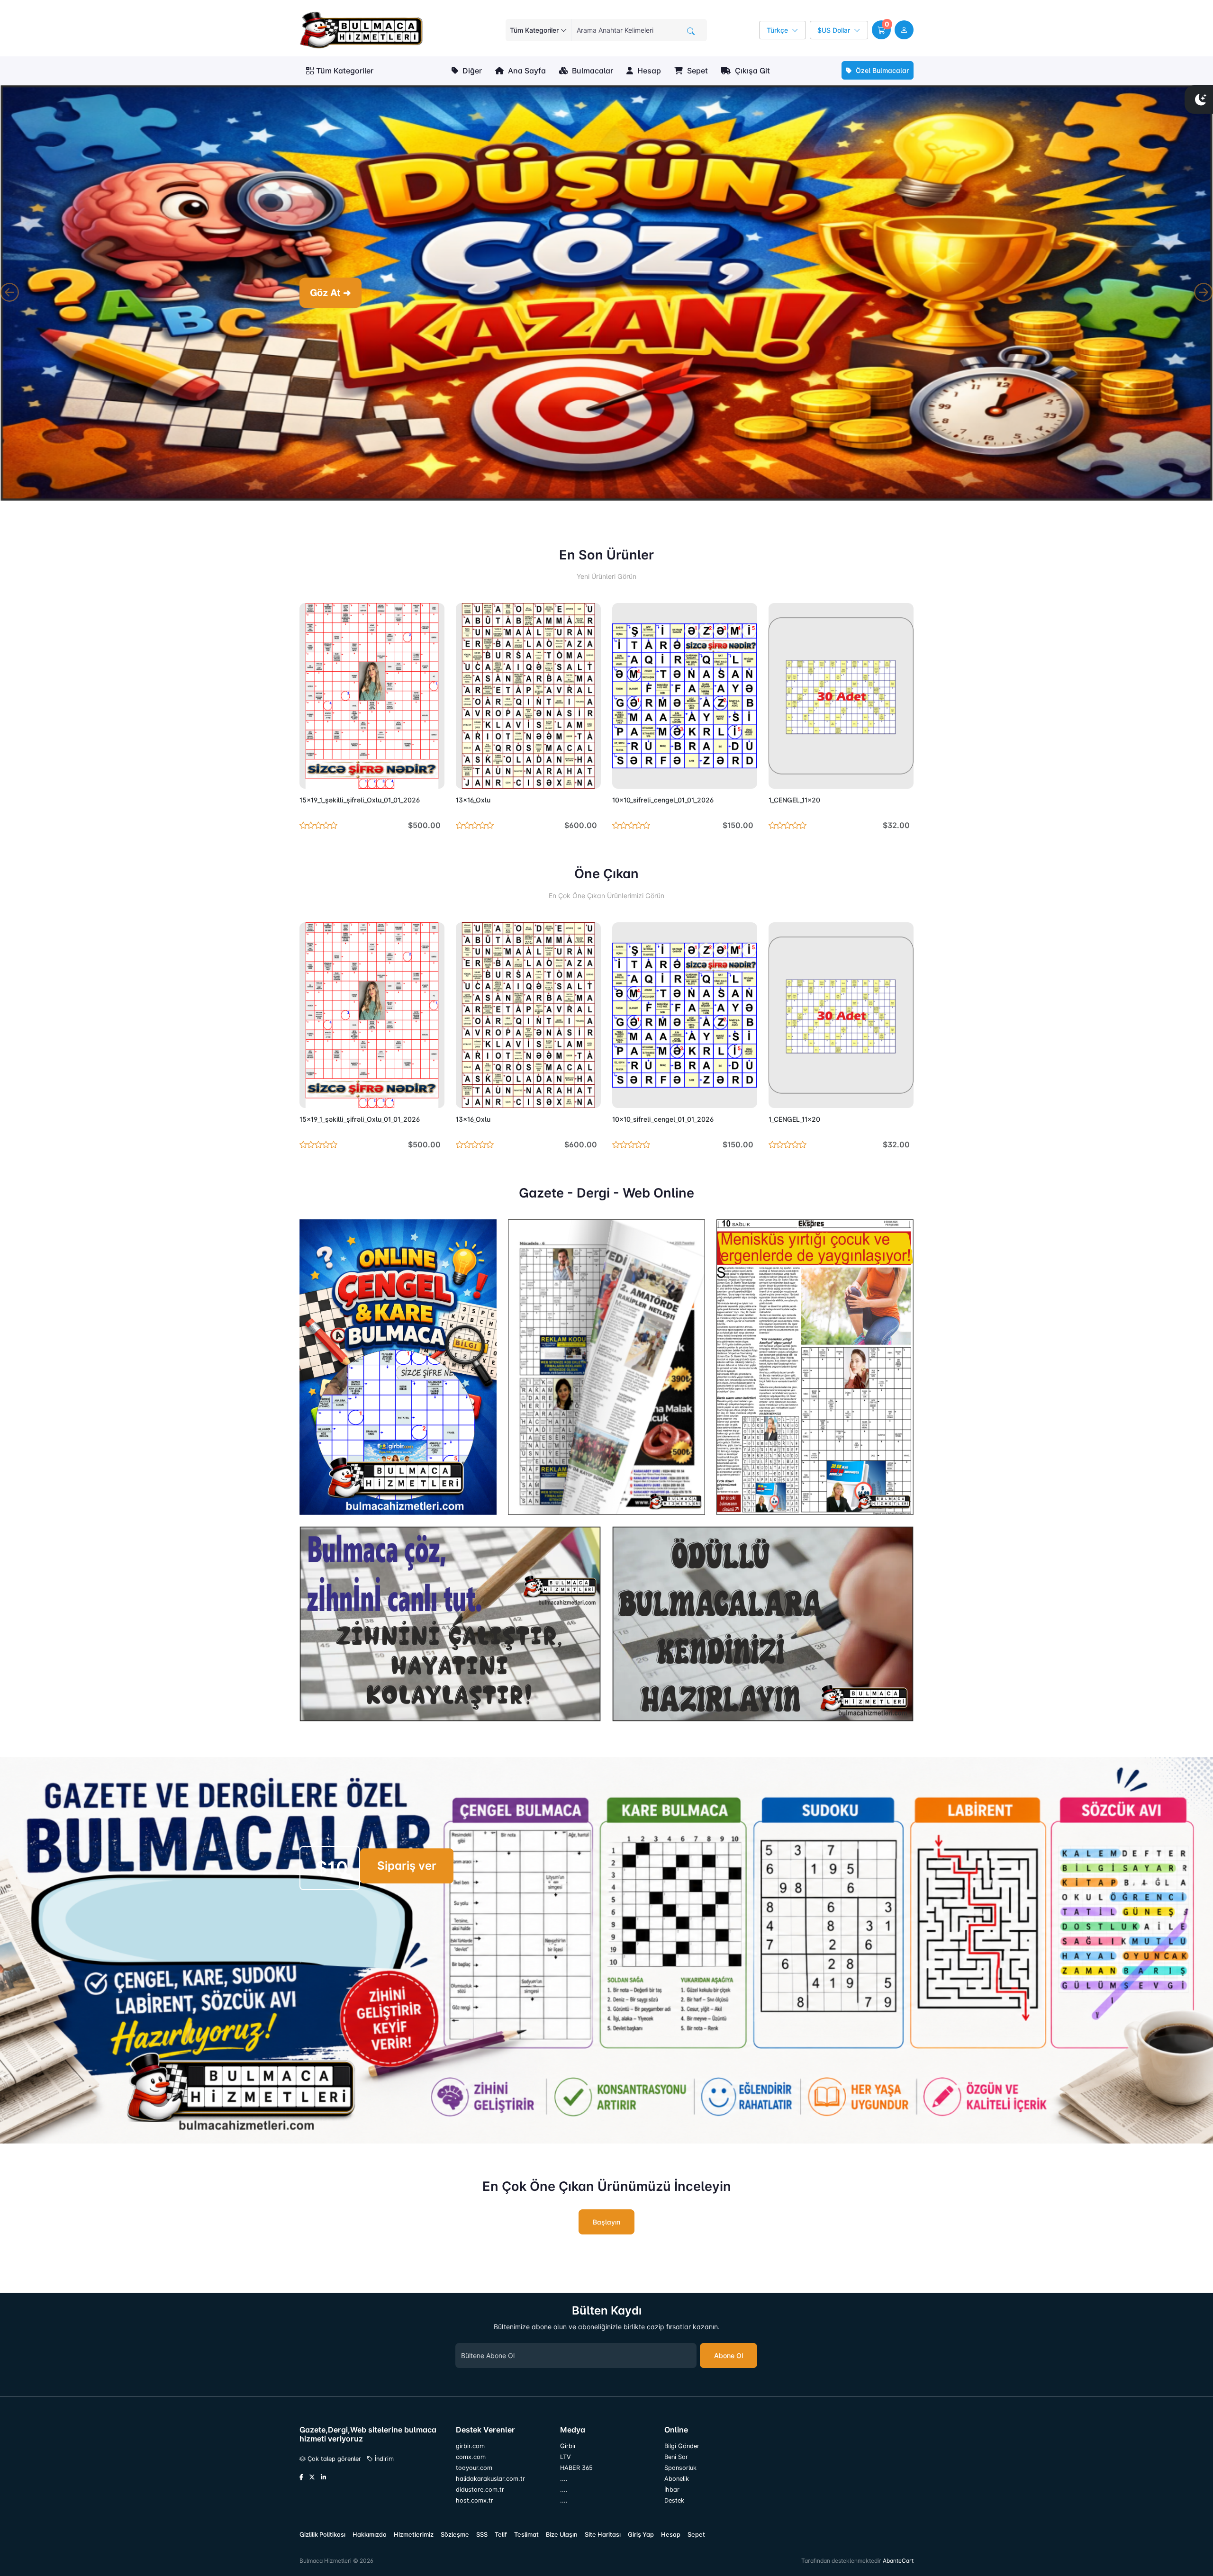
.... (564, 2485)
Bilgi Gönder (682, 2453)
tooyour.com (474, 2474)
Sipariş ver (407, 1873)
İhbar (672, 2496)
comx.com (471, 2463)
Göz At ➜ (611, 293)
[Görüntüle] (310, 783)
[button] (881, 30)
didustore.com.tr (480, 2496)
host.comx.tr (475, 2507)
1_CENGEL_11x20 (794, 807)
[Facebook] (301, 2485)
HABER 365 (576, 2474)
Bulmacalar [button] (592, 71)
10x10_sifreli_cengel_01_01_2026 (663, 807)
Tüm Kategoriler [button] (345, 71)
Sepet (697, 71)
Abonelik (677, 2485)
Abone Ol (729, 2362)
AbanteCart (898, 2567)
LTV (566, 2463)
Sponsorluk (680, 2474)
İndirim (383, 2466)
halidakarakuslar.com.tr (490, 2485)
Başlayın (606, 2229)
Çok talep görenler (333, 2466)
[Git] (691, 31)
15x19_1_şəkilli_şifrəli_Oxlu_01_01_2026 (360, 807)
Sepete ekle (416, 783)
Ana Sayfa (526, 71)
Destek (674, 2507)
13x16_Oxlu (473, 807)
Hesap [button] (648, 71)
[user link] (904, 30)
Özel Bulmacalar (882, 70)
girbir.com (470, 2453)
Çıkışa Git (751, 71)
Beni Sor (676, 2463)
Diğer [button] (471, 71)
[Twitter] (312, 2485)
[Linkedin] (323, 2485)
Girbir (568, 2453)
